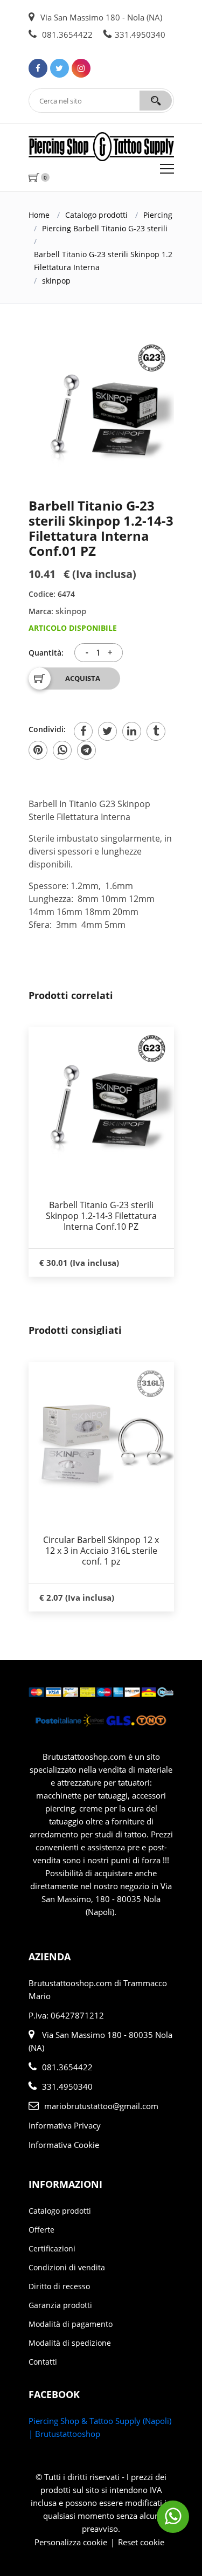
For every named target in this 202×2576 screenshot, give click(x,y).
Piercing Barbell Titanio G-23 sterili (105, 228)
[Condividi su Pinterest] (38, 750)
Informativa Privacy (65, 2125)
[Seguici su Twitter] (60, 68)
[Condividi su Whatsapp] (62, 750)
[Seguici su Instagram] (81, 68)
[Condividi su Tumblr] (156, 731)
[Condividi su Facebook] (83, 731)
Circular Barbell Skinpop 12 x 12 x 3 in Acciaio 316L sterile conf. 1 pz (101, 1551)
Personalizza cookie (71, 2542)
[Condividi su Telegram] (86, 750)
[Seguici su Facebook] (38, 68)
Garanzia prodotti (60, 2305)
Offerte (41, 2230)
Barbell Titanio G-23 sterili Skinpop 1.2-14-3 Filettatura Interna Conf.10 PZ (101, 1216)
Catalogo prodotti (96, 215)
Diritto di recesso (59, 2286)
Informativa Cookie (64, 2145)
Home (39, 215)
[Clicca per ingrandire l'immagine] (101, 409)
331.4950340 (140, 35)
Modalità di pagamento (71, 2324)
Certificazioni (52, 2248)
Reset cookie (141, 2542)
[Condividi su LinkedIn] (132, 731)
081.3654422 (66, 35)
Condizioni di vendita (67, 2267)
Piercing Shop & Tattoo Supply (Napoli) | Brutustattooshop (100, 2427)
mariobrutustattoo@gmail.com (101, 2106)
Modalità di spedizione (70, 2343)
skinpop (56, 281)
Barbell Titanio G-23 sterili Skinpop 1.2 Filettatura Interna (103, 261)
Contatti (43, 2362)
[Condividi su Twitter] (107, 731)
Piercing (158, 215)
